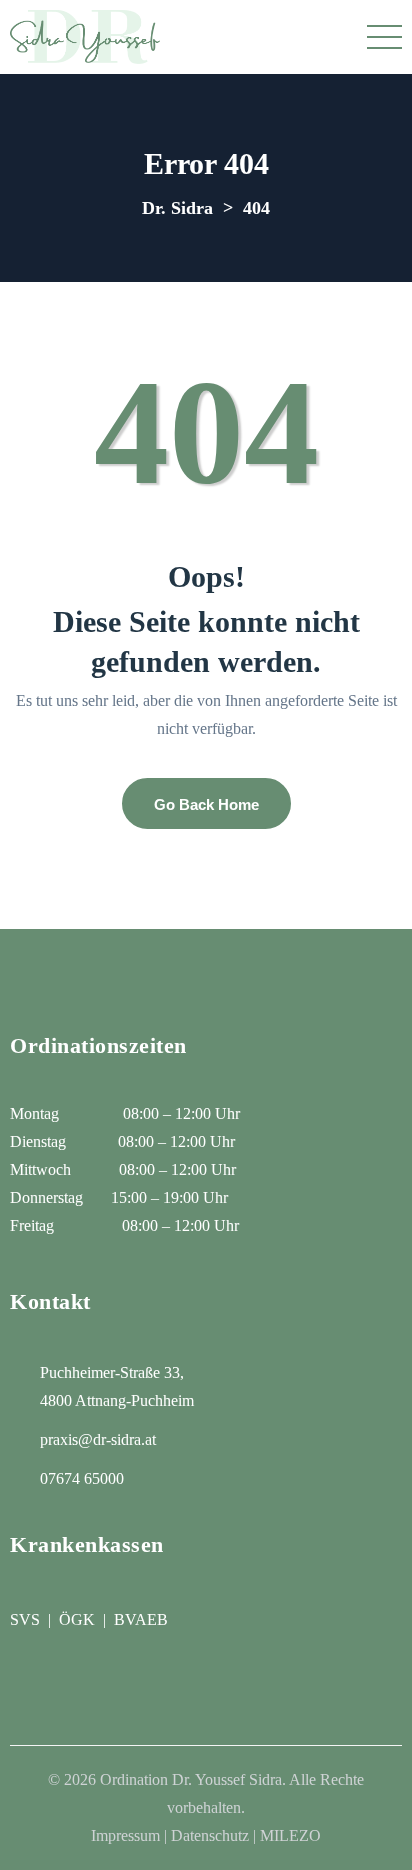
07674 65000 (82, 1478)
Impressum (125, 1835)
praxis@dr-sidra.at (98, 1439)
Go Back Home (206, 804)
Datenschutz (210, 1835)
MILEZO (290, 1835)
